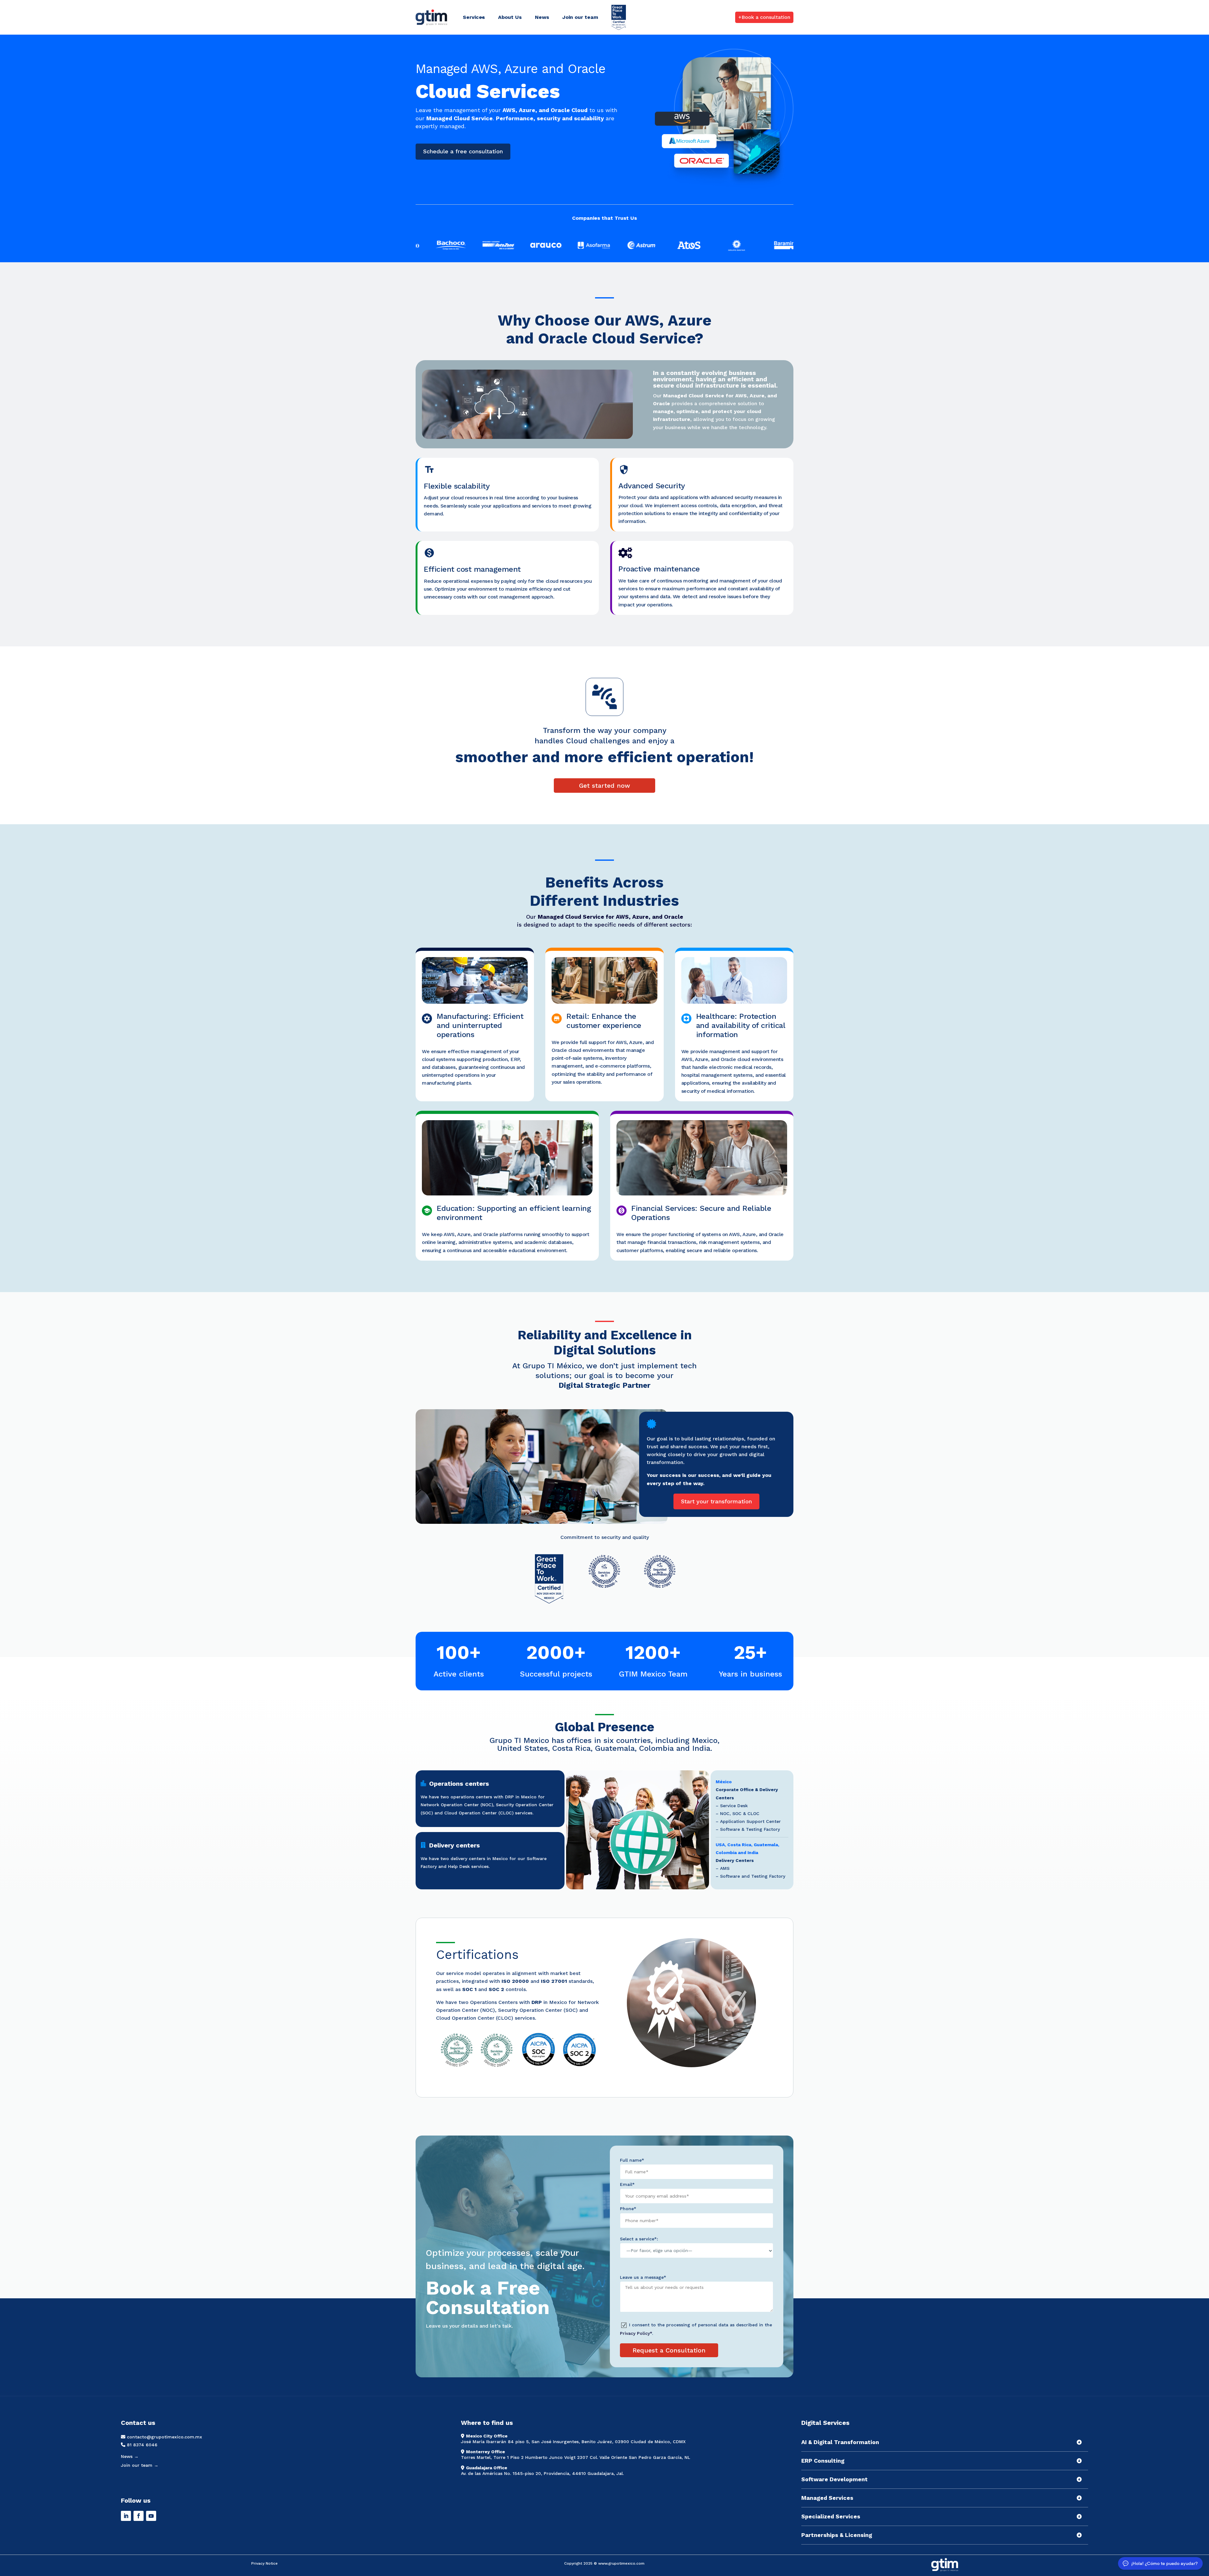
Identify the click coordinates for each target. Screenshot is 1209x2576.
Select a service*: (639, 2239)
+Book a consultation (764, 17)
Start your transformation (716, 1501)
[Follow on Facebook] (139, 2516)
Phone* (628, 2209)
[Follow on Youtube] (151, 2516)
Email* (627, 2184)
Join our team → (140, 2465)
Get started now (604, 786)
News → (130, 2456)
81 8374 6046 (142, 2445)
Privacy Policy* (636, 2333)
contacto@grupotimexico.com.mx (165, 2437)
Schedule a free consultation (463, 151)
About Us (510, 17)
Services (474, 17)
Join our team (580, 17)
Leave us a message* (643, 2277)
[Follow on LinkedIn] (126, 2516)
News (542, 17)
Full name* (632, 2160)
